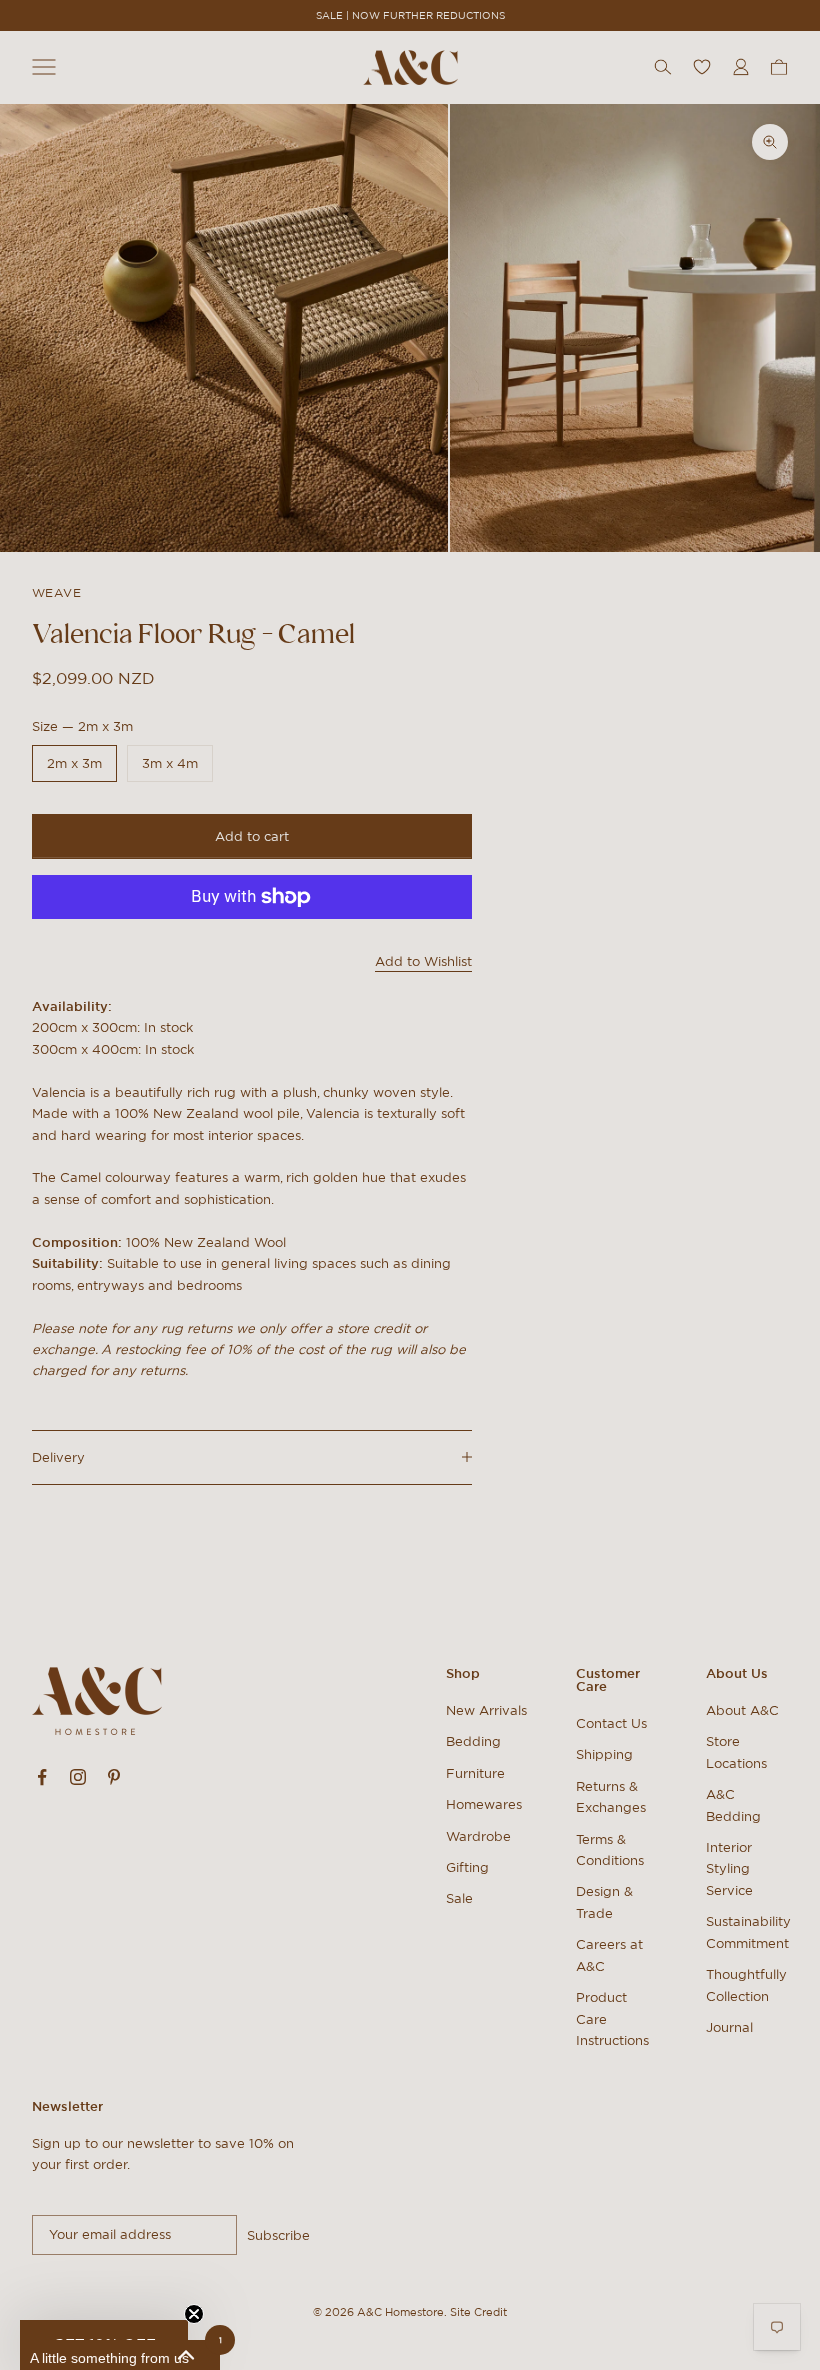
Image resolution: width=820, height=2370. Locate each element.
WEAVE (56, 592)
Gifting (467, 1867)
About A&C (742, 1710)
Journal (729, 2027)
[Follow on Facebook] (42, 1777)
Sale (459, 1898)
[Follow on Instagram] (78, 1777)
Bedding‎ (473, 1741)
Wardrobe (478, 1836)
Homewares (484, 1804)
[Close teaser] (194, 2314)
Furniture (475, 1773)
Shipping (604, 1754)
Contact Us (611, 1723)
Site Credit (478, 2312)
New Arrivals (486, 1710)
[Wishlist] (702, 67)
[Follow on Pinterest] (114, 1777)
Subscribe (278, 2235)
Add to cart (252, 836)
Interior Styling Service (729, 1869)
